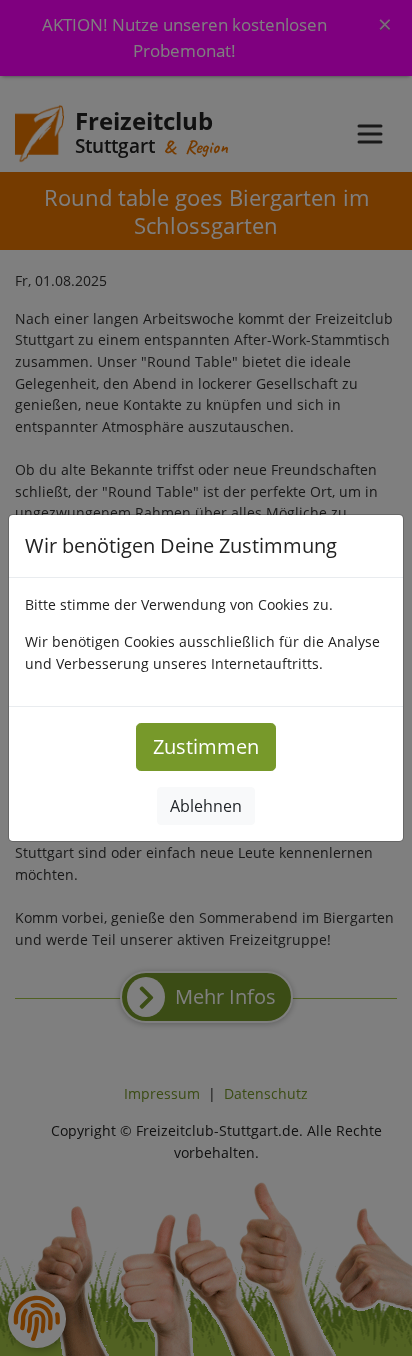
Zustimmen (206, 746)
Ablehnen (206, 806)
